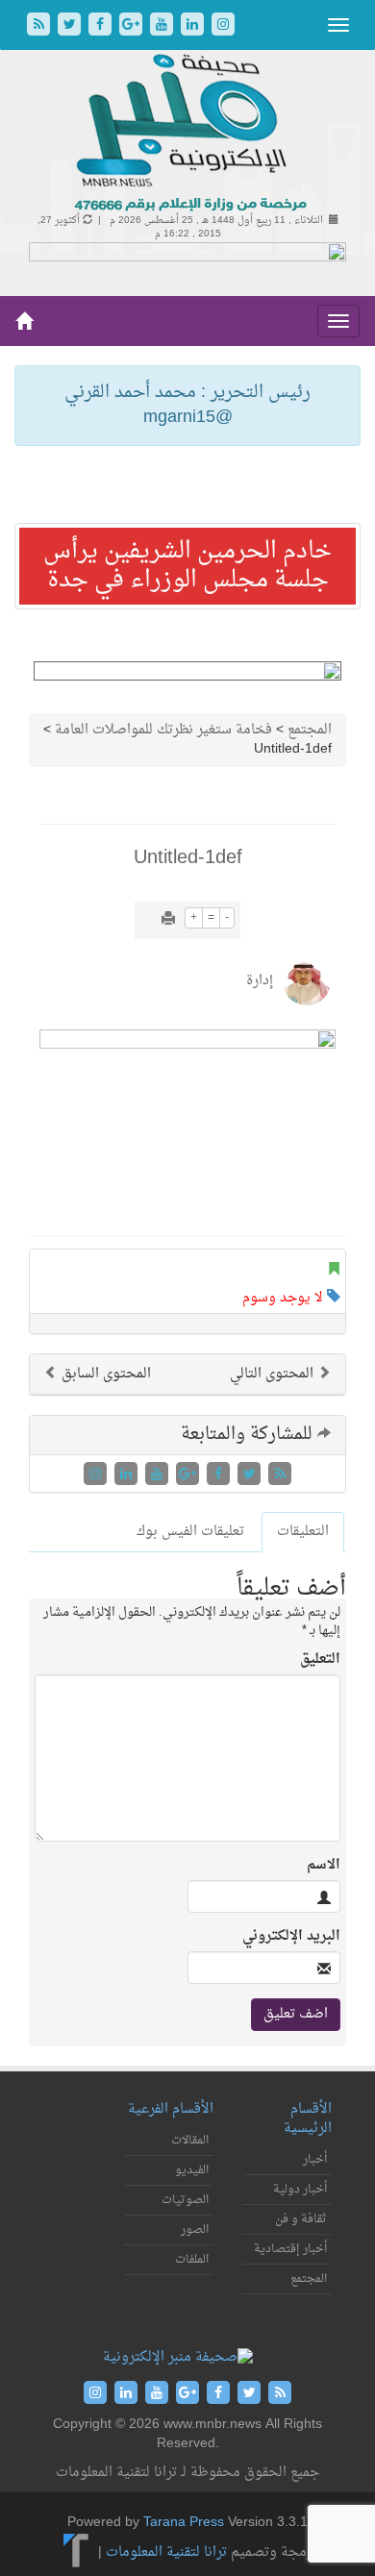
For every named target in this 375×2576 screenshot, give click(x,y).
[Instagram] (223, 26)
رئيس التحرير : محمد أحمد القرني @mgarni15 (187, 405)
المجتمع (310, 730)
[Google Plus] (133, 26)
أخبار (315, 2160)
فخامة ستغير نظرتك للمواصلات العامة (163, 730)
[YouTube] (163, 26)
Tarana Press (184, 2523)
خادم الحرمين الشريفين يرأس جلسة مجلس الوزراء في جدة (187, 566)
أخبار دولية (300, 2190)
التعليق (320, 1660)
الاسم (324, 1866)
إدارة (260, 981)
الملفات (192, 2260)
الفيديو (192, 2170)
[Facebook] (102, 26)
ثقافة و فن (301, 2219)
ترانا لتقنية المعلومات (166, 2552)
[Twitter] (71, 26)
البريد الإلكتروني (291, 1937)
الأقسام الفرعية (171, 2109)
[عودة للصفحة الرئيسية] (188, 134)
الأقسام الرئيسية (308, 2119)
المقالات (190, 2141)
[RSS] (40, 26)
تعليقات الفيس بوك (190, 1532)
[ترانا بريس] (76, 2552)
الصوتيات (185, 2200)
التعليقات (303, 1532)
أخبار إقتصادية (290, 2249)
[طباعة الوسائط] (168, 920)
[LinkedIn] (194, 26)
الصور (195, 2230)
